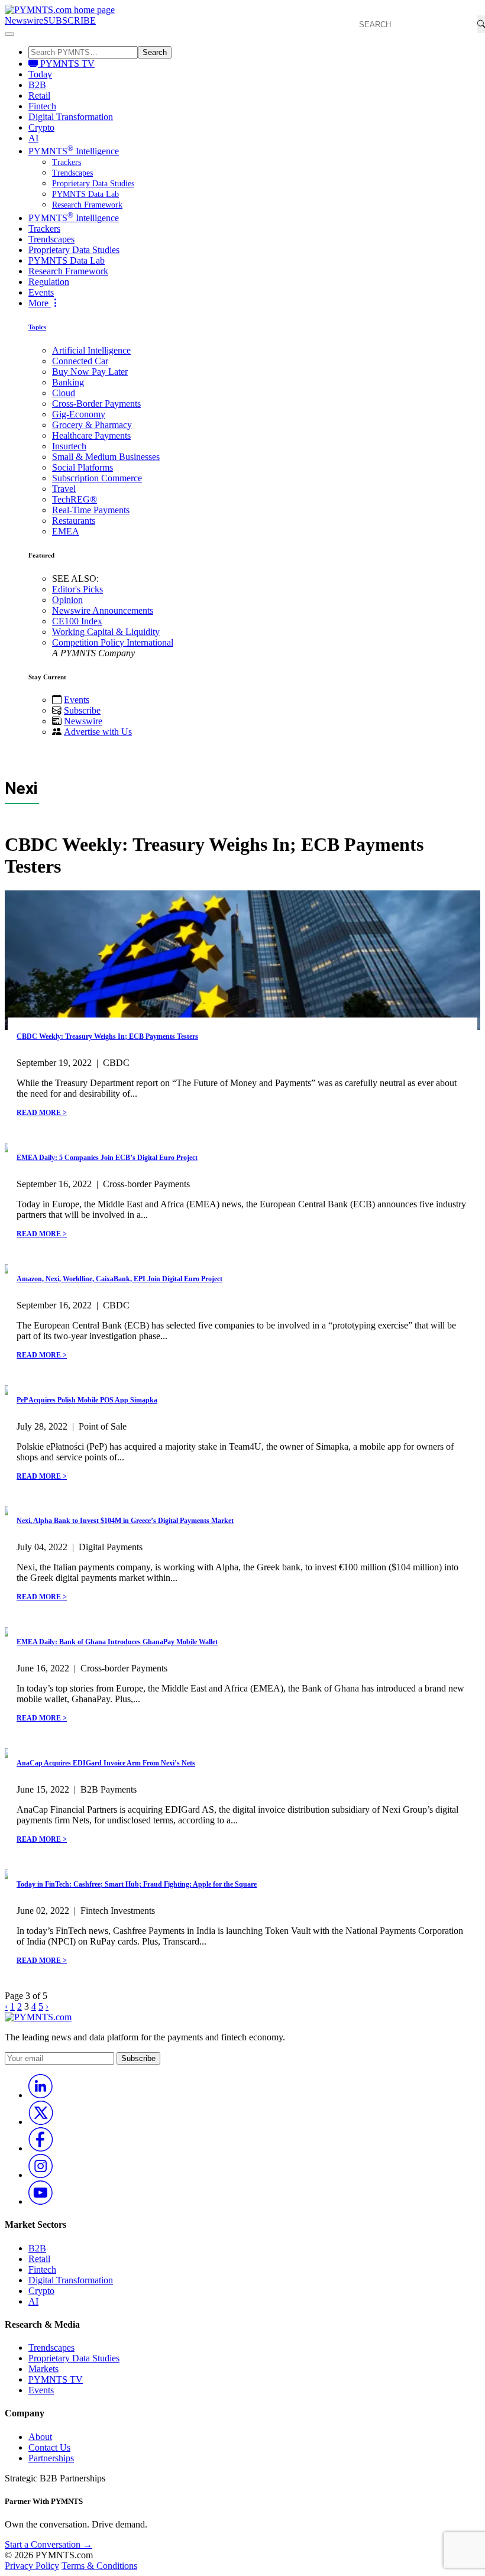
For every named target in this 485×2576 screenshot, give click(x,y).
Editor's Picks (77, 589)
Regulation (49, 282)
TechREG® (75, 499)
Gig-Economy (79, 414)
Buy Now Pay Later (90, 372)
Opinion (67, 600)
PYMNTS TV (66, 64)
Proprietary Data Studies (93, 184)
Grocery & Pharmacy (92, 425)
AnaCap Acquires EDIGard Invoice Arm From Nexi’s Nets (106, 1763)
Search (155, 52)
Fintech (42, 106)
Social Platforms (83, 467)
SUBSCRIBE (69, 20)
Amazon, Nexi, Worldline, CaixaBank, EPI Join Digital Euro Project (119, 1279)
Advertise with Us (98, 732)
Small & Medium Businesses (106, 457)
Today (40, 74)
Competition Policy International (113, 642)
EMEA (66, 531)
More (40, 303)
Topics (37, 327)
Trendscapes (72, 173)
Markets (43, 2369)
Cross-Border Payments (96, 404)
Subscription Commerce (97, 478)
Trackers (67, 162)
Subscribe (82, 710)
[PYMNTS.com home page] (60, 10)
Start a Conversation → (48, 2544)
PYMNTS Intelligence (74, 151)
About (40, 2437)
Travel (64, 489)
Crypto (41, 127)
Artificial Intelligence (91, 350)
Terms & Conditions (99, 2566)
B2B (37, 85)
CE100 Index (77, 621)
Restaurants (74, 521)
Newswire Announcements (103, 610)
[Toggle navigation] (9, 34)
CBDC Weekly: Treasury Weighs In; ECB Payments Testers (107, 1036)
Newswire (24, 20)
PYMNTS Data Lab (85, 194)
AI (33, 138)
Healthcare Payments (91, 435)
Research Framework (87, 205)
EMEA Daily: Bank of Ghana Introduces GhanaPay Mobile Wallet (117, 1642)
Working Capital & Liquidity (106, 632)
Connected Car (80, 361)
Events (41, 292)
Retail (39, 95)
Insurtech (69, 446)
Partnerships (51, 2458)
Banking (68, 382)
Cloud (64, 393)
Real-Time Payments (91, 510)
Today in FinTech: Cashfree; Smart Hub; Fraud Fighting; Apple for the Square (137, 1884)
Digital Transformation (71, 117)
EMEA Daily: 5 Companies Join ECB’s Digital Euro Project (107, 1158)
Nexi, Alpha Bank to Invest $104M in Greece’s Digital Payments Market (125, 1521)
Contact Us (49, 2447)
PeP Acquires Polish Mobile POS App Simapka (87, 1400)
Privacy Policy (32, 2566)
